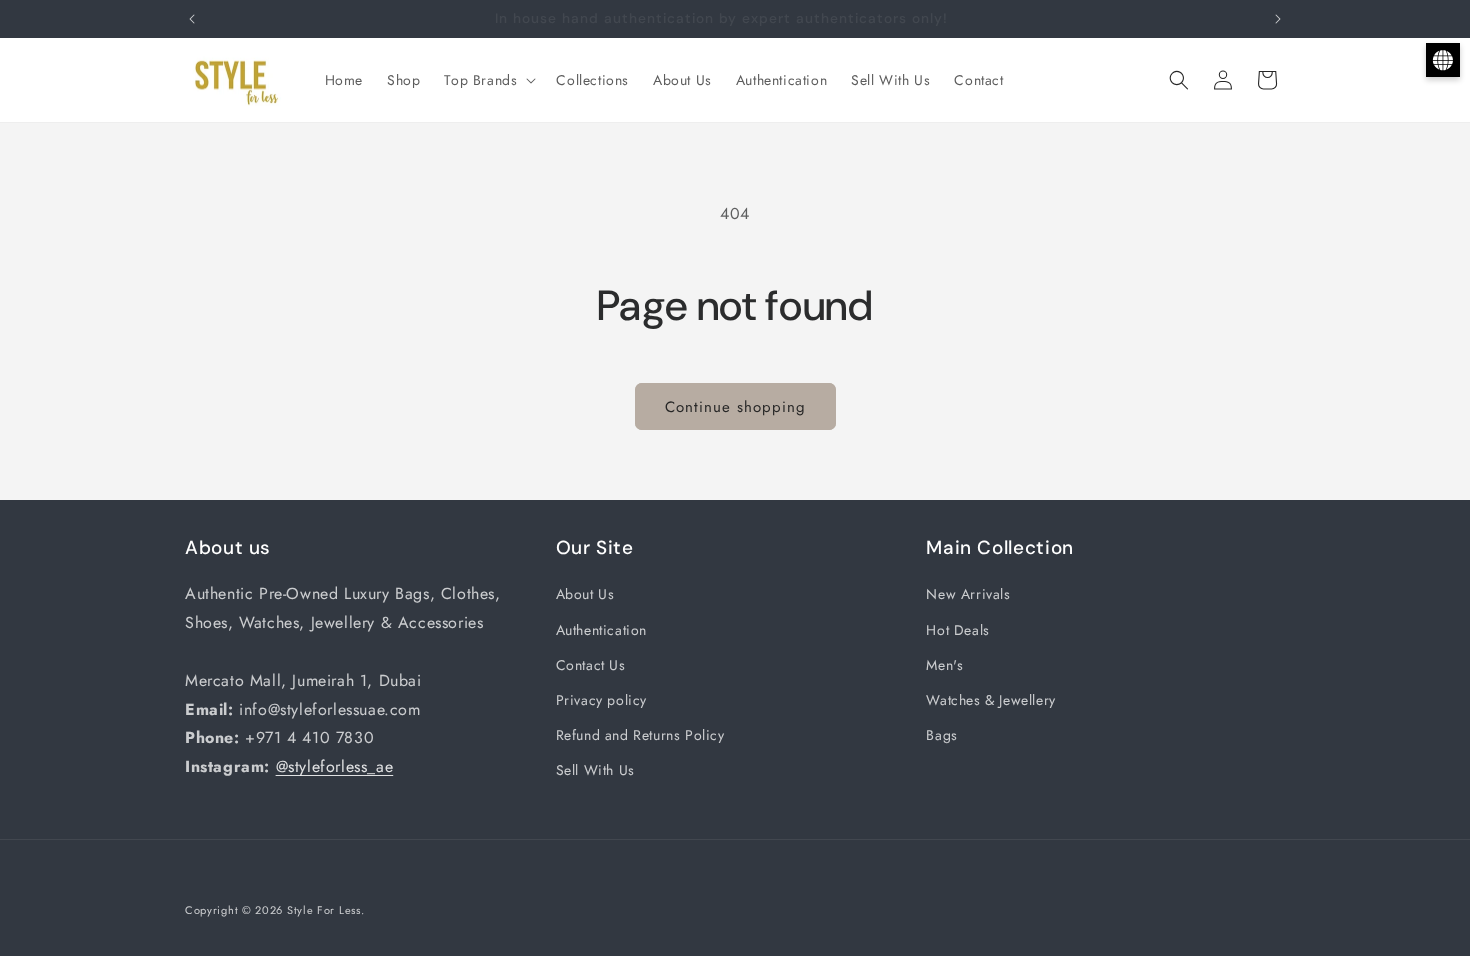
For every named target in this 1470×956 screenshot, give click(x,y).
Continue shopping (735, 407)
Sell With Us (595, 770)
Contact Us (591, 665)
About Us (585, 594)
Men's (944, 665)
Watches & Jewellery (990, 700)
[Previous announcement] (192, 19)
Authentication (601, 630)
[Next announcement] (1278, 19)
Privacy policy (601, 700)
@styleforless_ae (335, 766)
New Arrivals (968, 594)
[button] (488, 80)
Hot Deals (957, 630)
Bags (941, 735)
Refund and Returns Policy (640, 735)
